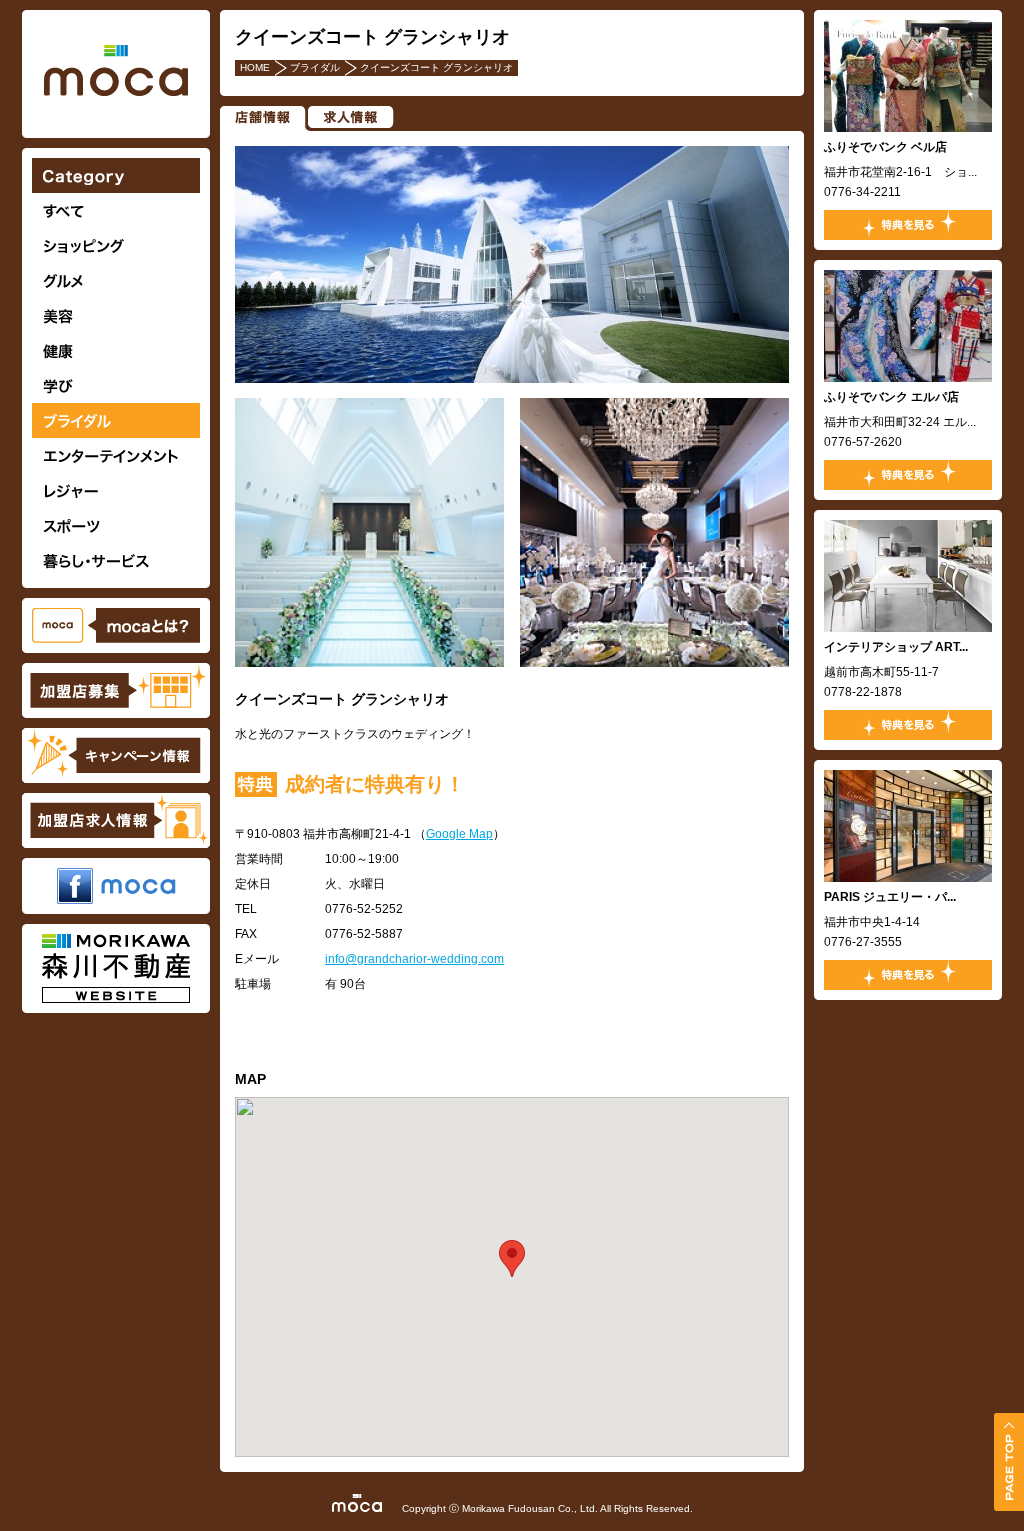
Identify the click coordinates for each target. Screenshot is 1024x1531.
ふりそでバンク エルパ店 (891, 397)
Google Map (459, 834)
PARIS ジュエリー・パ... (890, 897)
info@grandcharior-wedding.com (414, 959)
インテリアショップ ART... (896, 647)
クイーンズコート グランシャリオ (436, 67)
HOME (255, 67)
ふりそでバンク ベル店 (885, 147)
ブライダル (315, 67)
